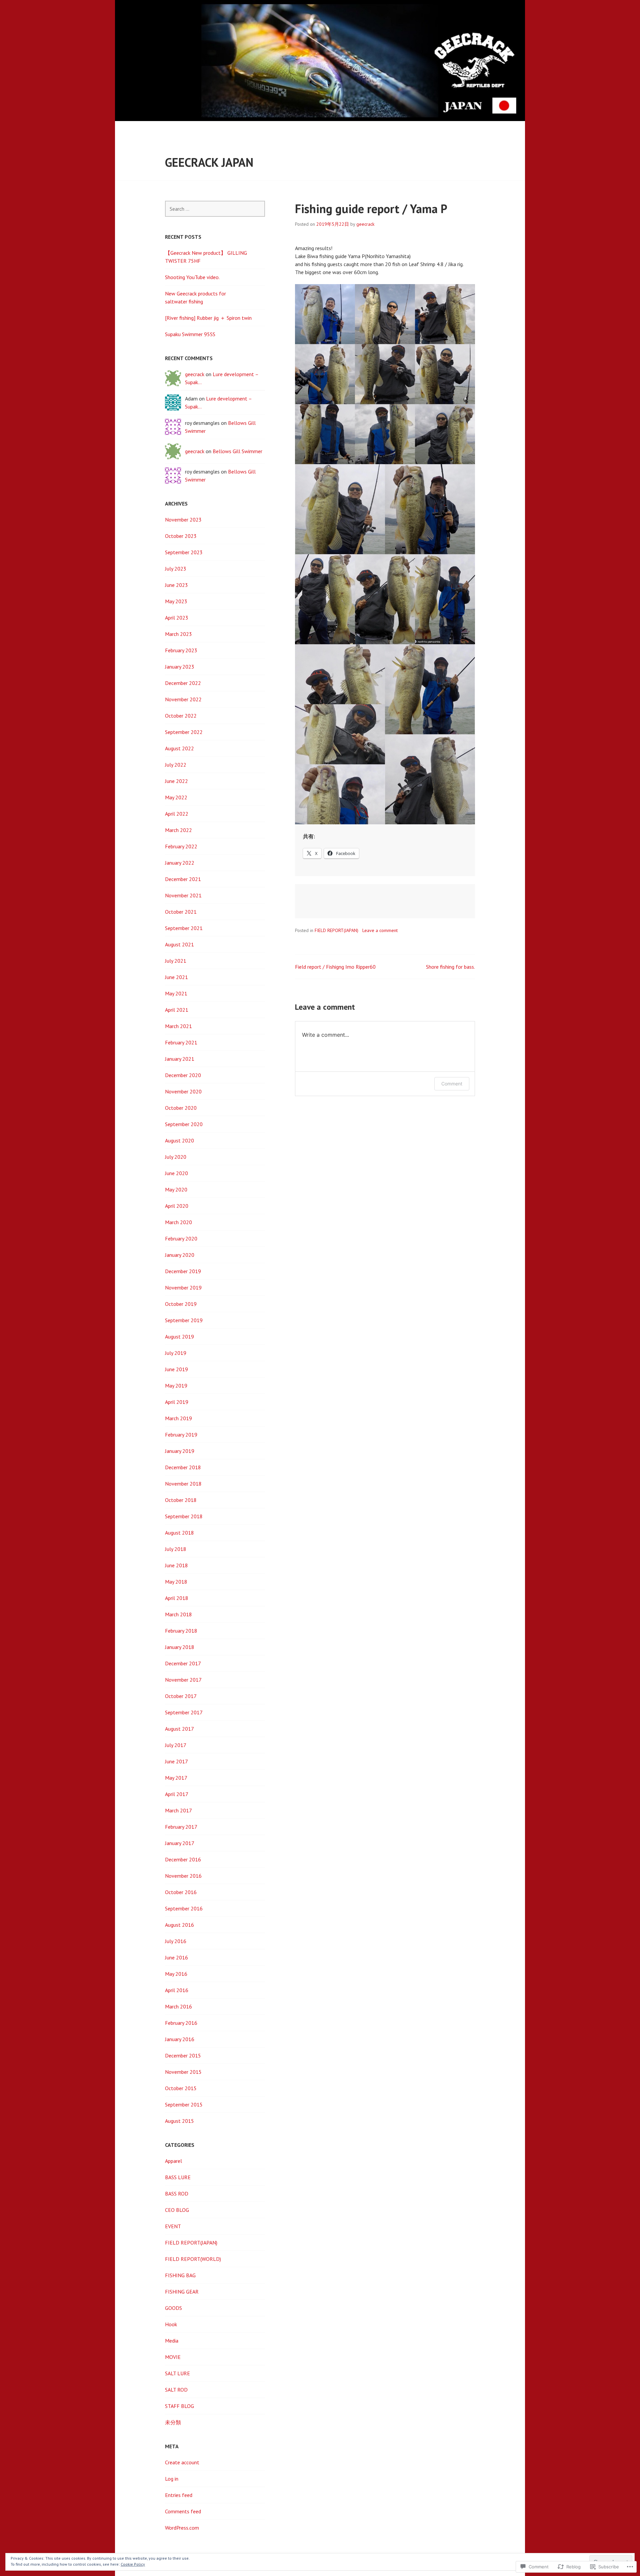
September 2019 (184, 1320)
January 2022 (180, 863)
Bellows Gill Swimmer (237, 451)
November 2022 (183, 699)
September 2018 (184, 1516)
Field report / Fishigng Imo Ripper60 (335, 967)
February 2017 (181, 1827)
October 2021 (181, 912)
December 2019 (183, 1271)
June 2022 (176, 781)
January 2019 (180, 1451)
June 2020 (176, 1173)
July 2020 (176, 1157)
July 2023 (176, 569)
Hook (171, 2324)
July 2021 (176, 961)
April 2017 (177, 1794)
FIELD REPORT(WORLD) (193, 2259)
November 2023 (183, 520)
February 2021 (181, 1042)
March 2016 (178, 2006)
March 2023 (178, 634)
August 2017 (179, 1729)
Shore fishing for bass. (450, 967)
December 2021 (183, 879)
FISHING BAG (180, 2275)
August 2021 (179, 944)
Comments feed (183, 2511)
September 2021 (184, 928)
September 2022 (184, 732)
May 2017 (176, 1778)
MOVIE (173, 2357)
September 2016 (184, 1908)
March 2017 (178, 1810)
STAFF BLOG (179, 2406)
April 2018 (177, 1598)
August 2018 (179, 1533)
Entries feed (179, 2495)
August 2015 (179, 2121)
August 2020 (179, 1140)
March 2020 (178, 1222)
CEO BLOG (177, 2210)
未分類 (173, 2422)
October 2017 (181, 1696)
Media (172, 2341)
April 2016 (177, 1990)
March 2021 (178, 1026)
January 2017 (180, 1843)
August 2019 (179, 1337)
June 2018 (176, 1565)
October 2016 (181, 1892)
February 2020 (181, 1238)
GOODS (173, 2308)
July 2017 (176, 1745)
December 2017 (183, 1663)
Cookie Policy (133, 2564)
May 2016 (176, 1974)
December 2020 (183, 1075)
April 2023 (177, 618)
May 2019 (176, 1386)
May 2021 (176, 993)
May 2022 (176, 797)
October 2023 (181, 536)
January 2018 (180, 1647)
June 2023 (176, 585)
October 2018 (181, 1500)
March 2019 (178, 1418)
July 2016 (176, 1941)
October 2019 (181, 1304)
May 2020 (176, 1189)
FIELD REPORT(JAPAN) (336, 930)
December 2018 (183, 1467)
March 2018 (178, 1614)
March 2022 (178, 830)
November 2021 (183, 895)
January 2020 (180, 1255)
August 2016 (179, 1925)
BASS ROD (177, 2194)
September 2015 (184, 2104)
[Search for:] (215, 209)
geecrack (365, 224)
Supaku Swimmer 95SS (190, 334)
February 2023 (181, 650)
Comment (452, 1084)
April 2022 (177, 814)
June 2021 (176, 977)
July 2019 (176, 1353)
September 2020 (184, 1124)
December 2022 (183, 683)
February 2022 (181, 846)
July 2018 (176, 1549)
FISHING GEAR (182, 2292)
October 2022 (181, 716)
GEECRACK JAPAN (209, 162)
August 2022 (179, 748)
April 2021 (177, 1010)
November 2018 (183, 1484)
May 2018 (176, 1582)
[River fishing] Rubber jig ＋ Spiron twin (208, 318)
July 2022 (176, 765)
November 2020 (183, 1091)
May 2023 (176, 601)
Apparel (173, 2161)
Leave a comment (380, 930)
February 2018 (181, 1631)
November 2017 (183, 1680)
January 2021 (180, 1059)
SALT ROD (176, 2390)
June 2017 (176, 1761)
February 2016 (181, 2023)
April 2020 (177, 1206)
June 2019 (176, 1369)
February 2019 (181, 1435)
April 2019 (177, 1402)
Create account (182, 2462)
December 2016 (183, 1859)
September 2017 (184, 1712)
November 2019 (183, 1287)
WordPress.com (182, 2528)
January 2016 (180, 2039)
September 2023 (184, 552)
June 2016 (176, 1957)
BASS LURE (178, 2177)
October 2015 (181, 2088)
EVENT (173, 2226)
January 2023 (180, 667)
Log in (172, 2479)
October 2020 (181, 1108)
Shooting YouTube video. (192, 277)
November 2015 (183, 2072)
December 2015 (183, 2055)
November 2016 (183, 1876)
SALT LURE (177, 2373)
